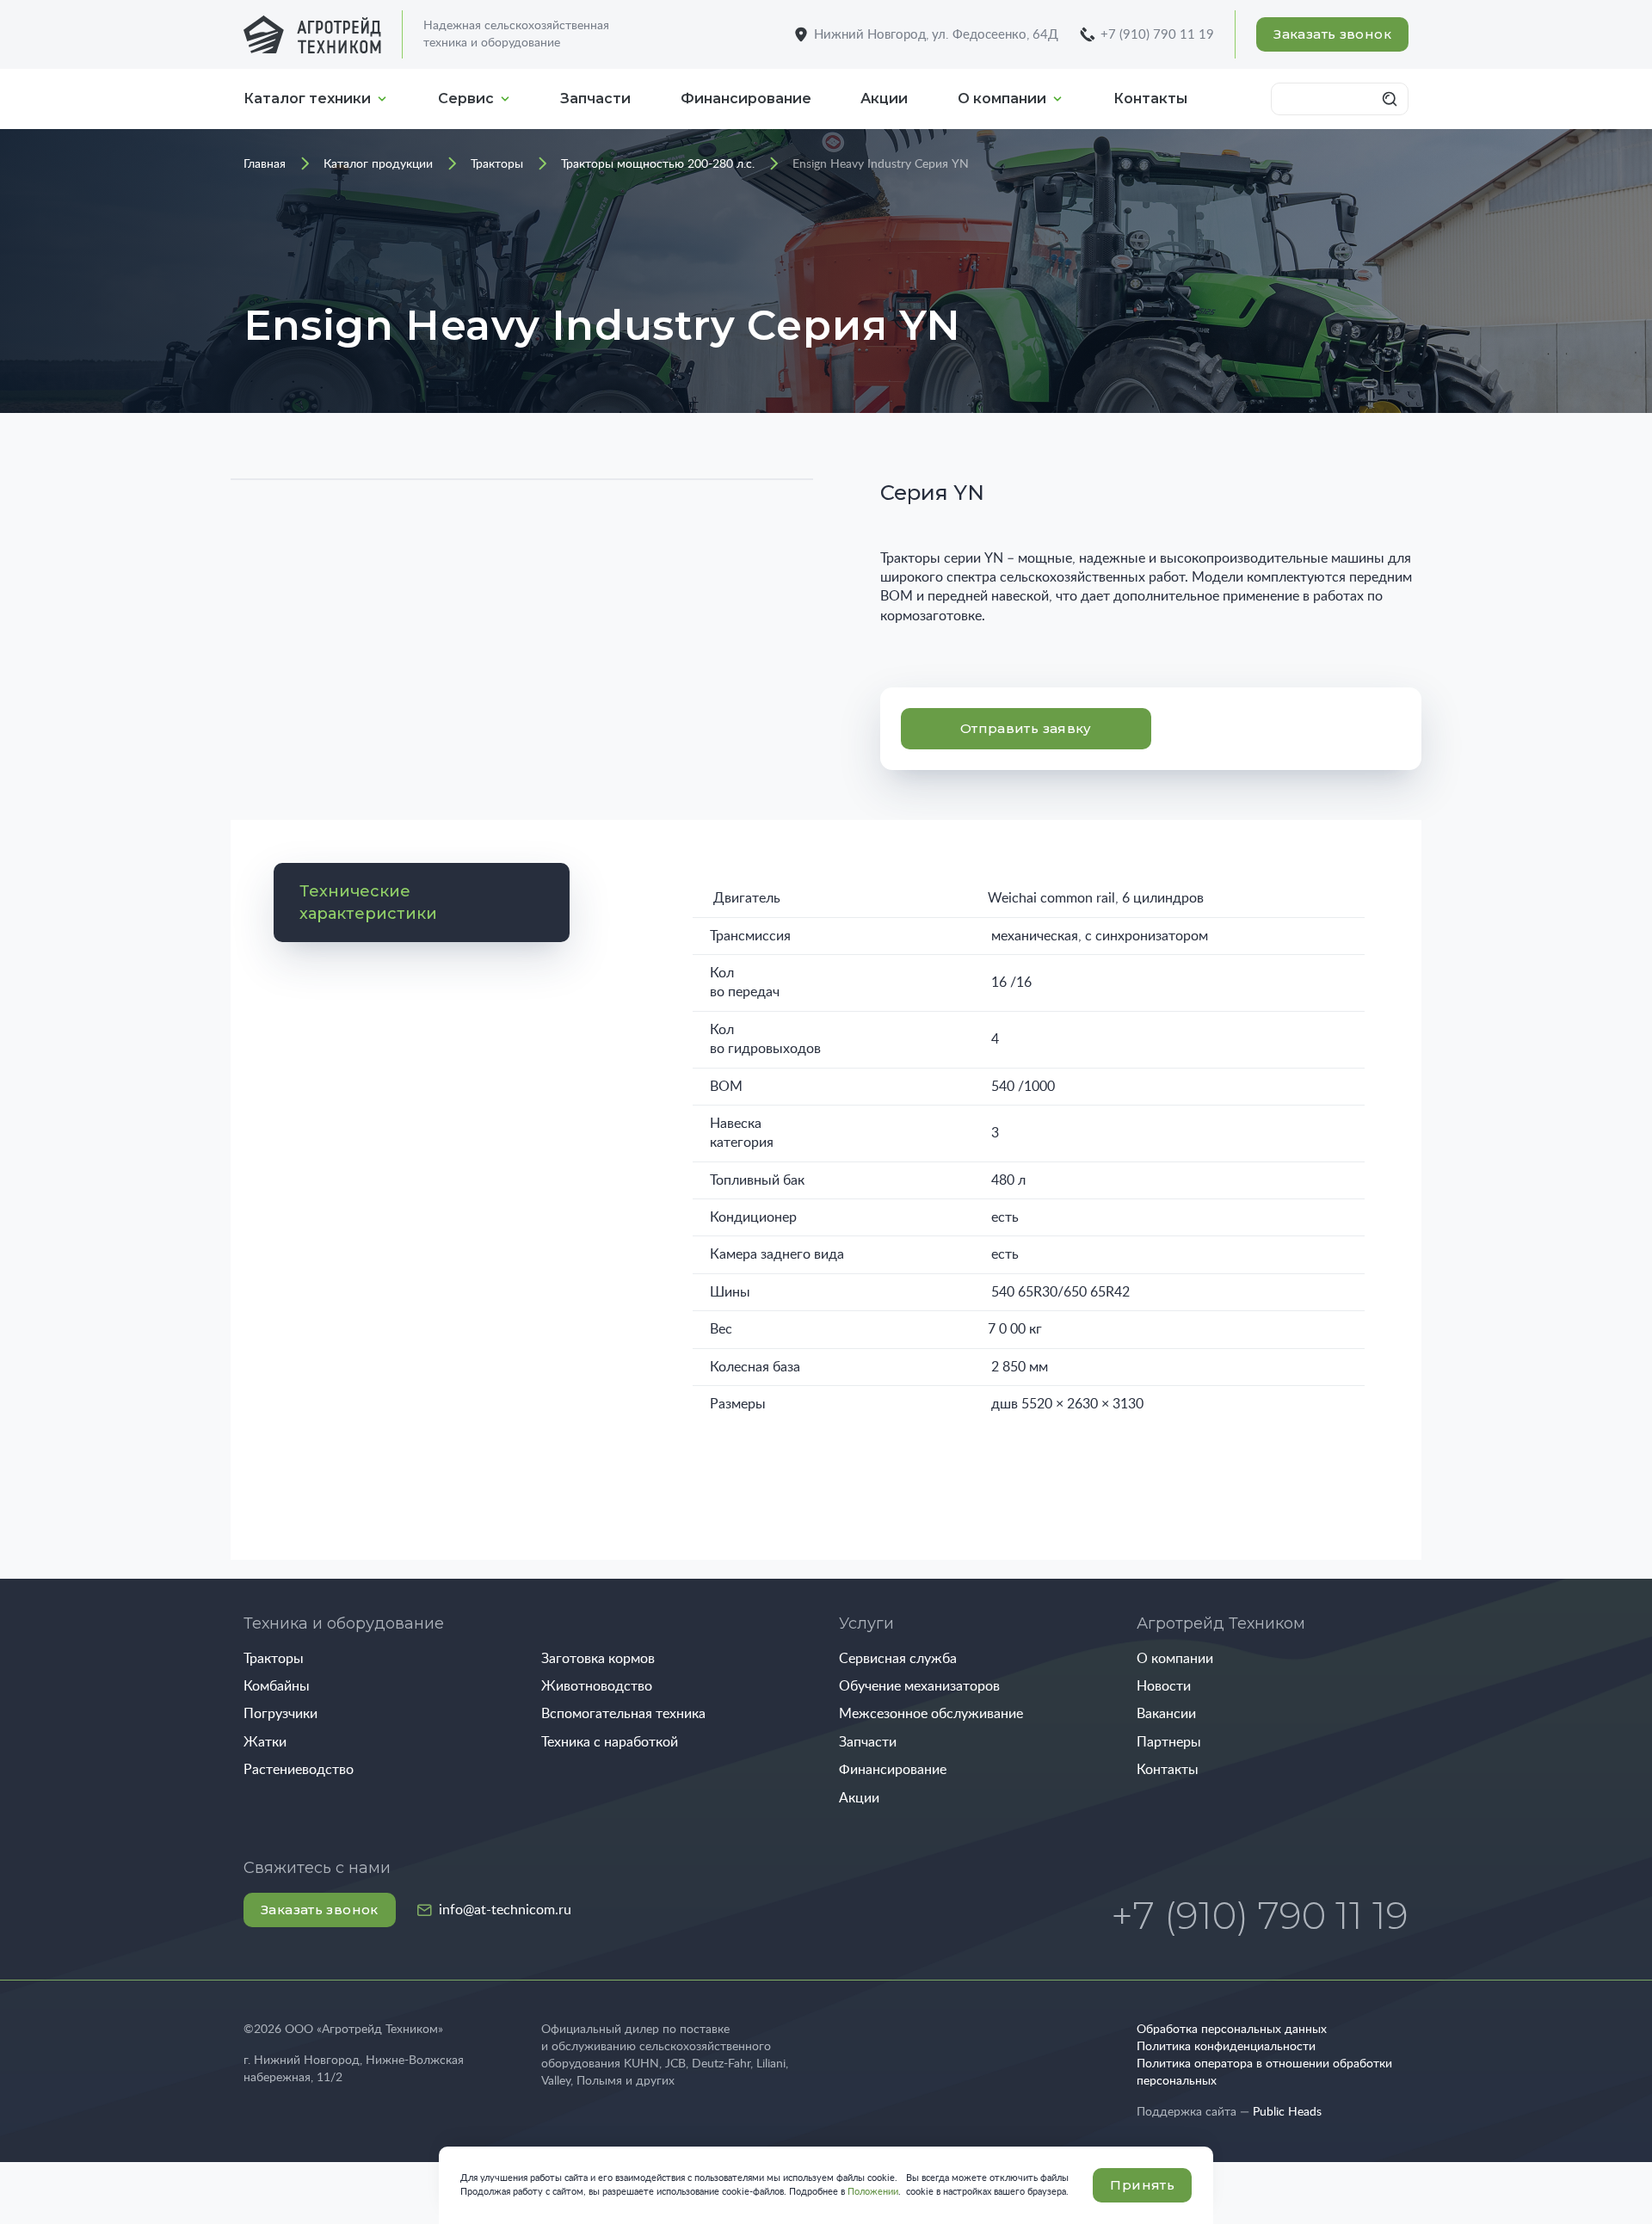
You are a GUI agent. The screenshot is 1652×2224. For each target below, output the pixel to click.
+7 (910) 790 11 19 (1157, 35)
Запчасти (595, 99)
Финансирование (746, 99)
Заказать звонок (1332, 34)
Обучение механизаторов (919, 1686)
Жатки (265, 1742)
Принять (1142, 2185)
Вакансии (1166, 1714)
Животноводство (597, 1686)
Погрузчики (280, 1714)
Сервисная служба (898, 1659)
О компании (1002, 99)
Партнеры (1169, 1742)
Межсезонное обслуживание (931, 1714)
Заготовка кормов (598, 1659)
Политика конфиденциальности (1226, 2047)
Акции (884, 99)
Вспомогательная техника (623, 1714)
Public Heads (1287, 2112)
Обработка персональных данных (1232, 2030)
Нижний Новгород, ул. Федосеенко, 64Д (936, 35)
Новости (1164, 1686)
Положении (873, 2192)
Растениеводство (299, 1770)
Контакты (1150, 99)
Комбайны (277, 1686)
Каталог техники (307, 99)
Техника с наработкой (610, 1742)
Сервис (466, 99)
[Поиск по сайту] (1392, 99)
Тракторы (274, 1659)
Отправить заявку (1026, 728)
